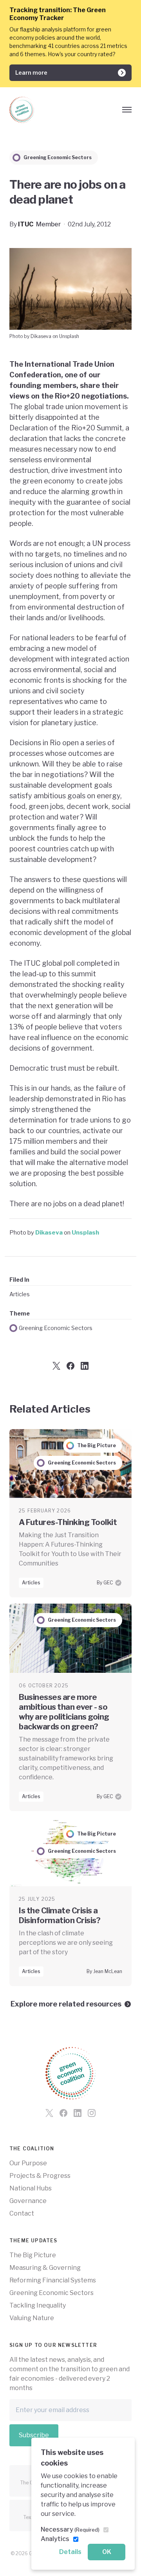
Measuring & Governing (45, 2268)
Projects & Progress (40, 2176)
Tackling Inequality (38, 2305)
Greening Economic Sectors (56, 1328)
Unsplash (85, 1232)
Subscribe (34, 2435)
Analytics (55, 2539)
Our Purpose (28, 2163)
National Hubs (31, 2188)
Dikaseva (49, 1232)
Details (70, 2552)
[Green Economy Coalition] (22, 110)
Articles (20, 1294)
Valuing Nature (32, 2318)
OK (107, 2552)
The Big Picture (33, 2255)
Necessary (70, 2529)
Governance (28, 2201)
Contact (22, 2213)
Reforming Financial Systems (53, 2280)
